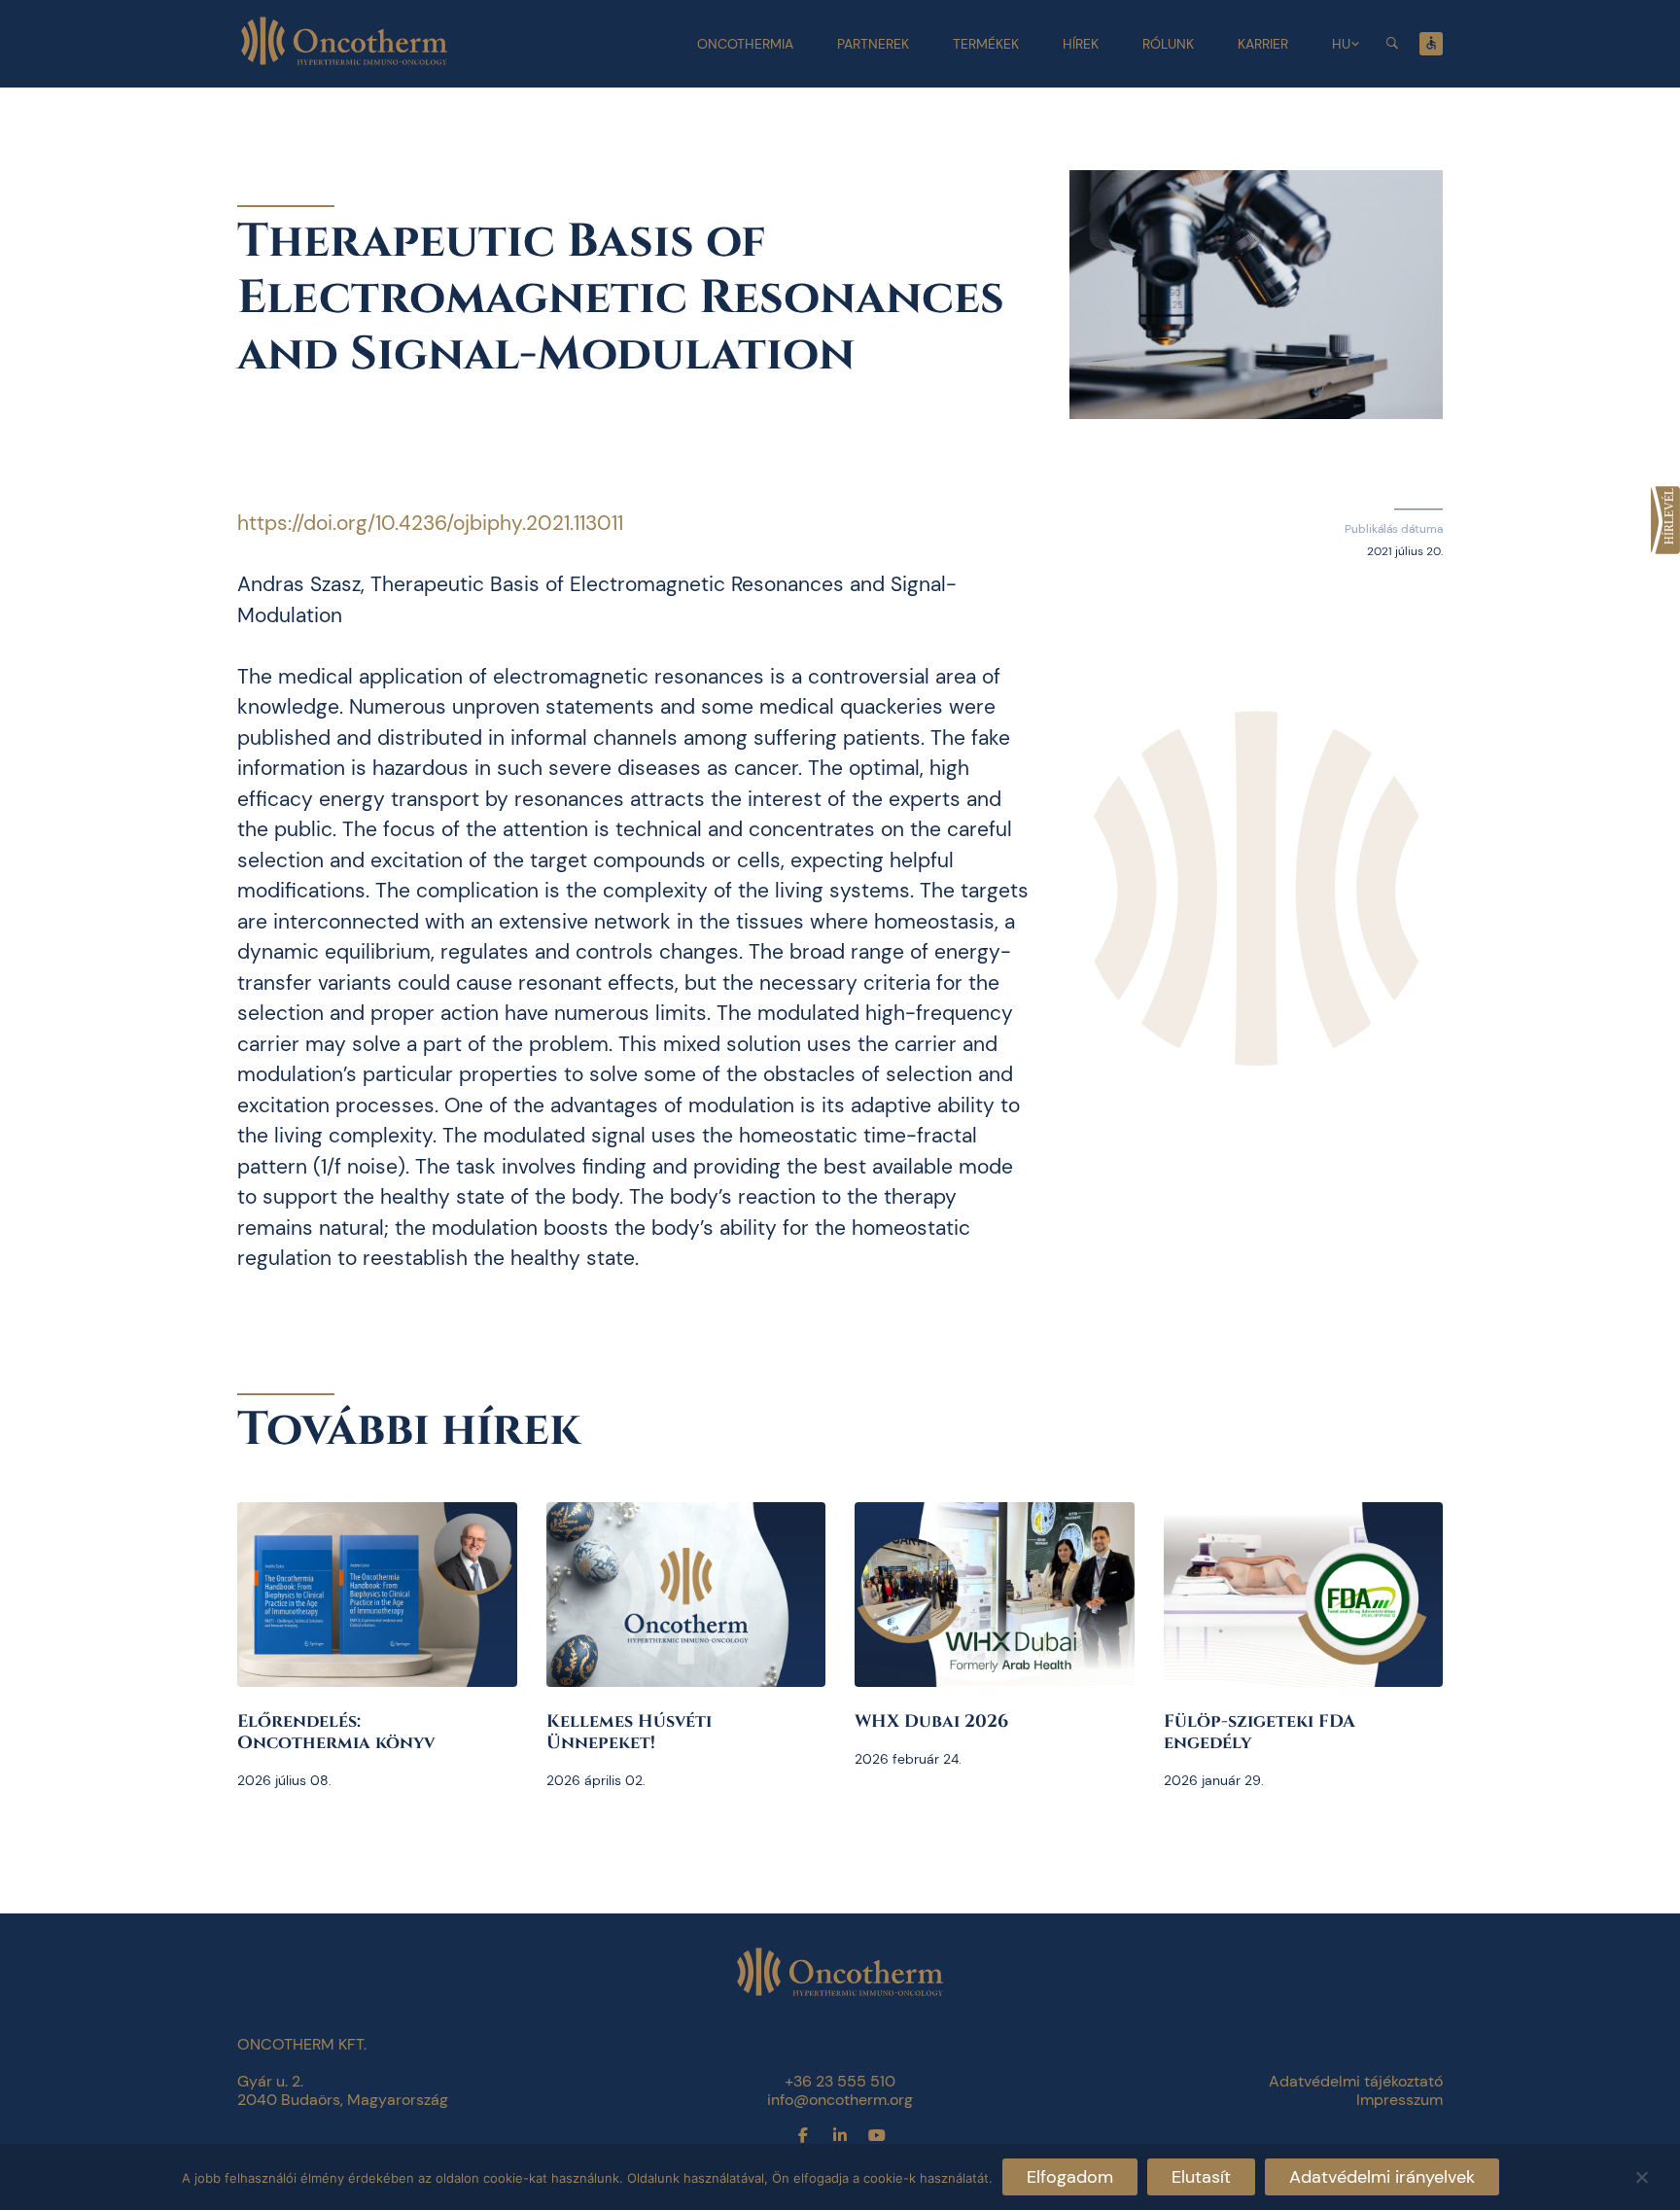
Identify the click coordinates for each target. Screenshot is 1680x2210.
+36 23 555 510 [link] (840, 2081)
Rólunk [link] (1168, 44)
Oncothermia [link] (745, 44)
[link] (1665, 520)
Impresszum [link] (1400, 2100)
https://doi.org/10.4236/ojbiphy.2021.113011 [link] (430, 523)
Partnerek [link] (873, 44)
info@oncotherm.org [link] (840, 2100)
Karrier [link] (1263, 44)
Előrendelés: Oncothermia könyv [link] (336, 1732)
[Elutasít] (1641, 2175)
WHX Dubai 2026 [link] (931, 1721)
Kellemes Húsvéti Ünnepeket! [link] (629, 1732)
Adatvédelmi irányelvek (1382, 2177)
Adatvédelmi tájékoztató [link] (1356, 2081)
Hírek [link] (1081, 44)
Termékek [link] (986, 44)
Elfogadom (1070, 2177)
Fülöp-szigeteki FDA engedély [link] (1260, 1732)
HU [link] (1341, 44)
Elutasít (1201, 2177)
